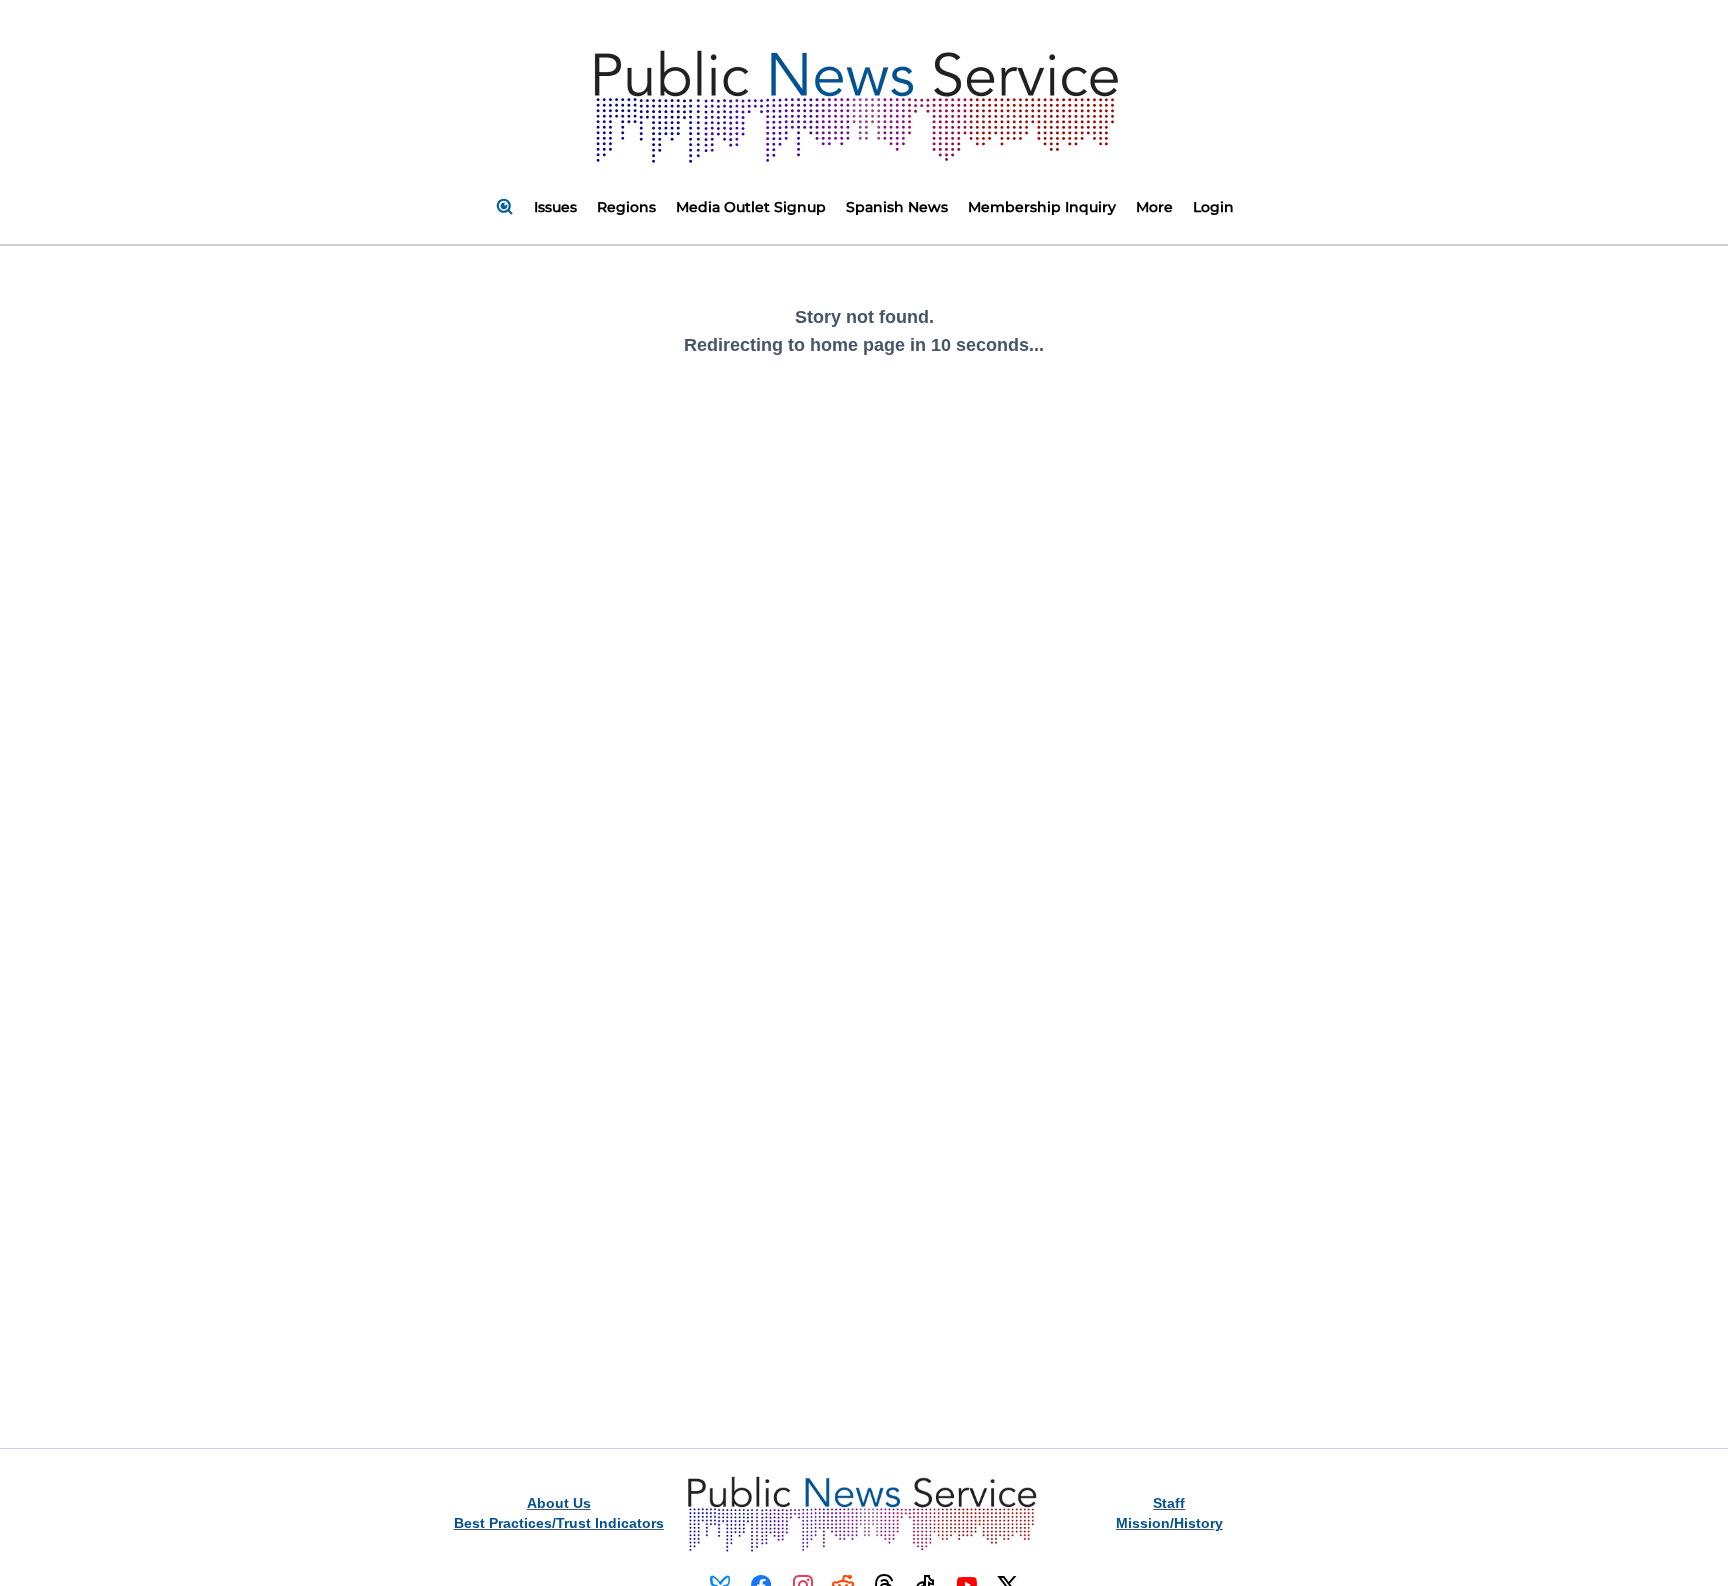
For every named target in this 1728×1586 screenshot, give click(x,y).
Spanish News (897, 207)
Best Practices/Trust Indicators (559, 1523)
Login (1213, 207)
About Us (559, 1503)
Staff (1169, 1503)
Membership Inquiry (1042, 207)
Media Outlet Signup (751, 207)
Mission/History (1169, 1523)
